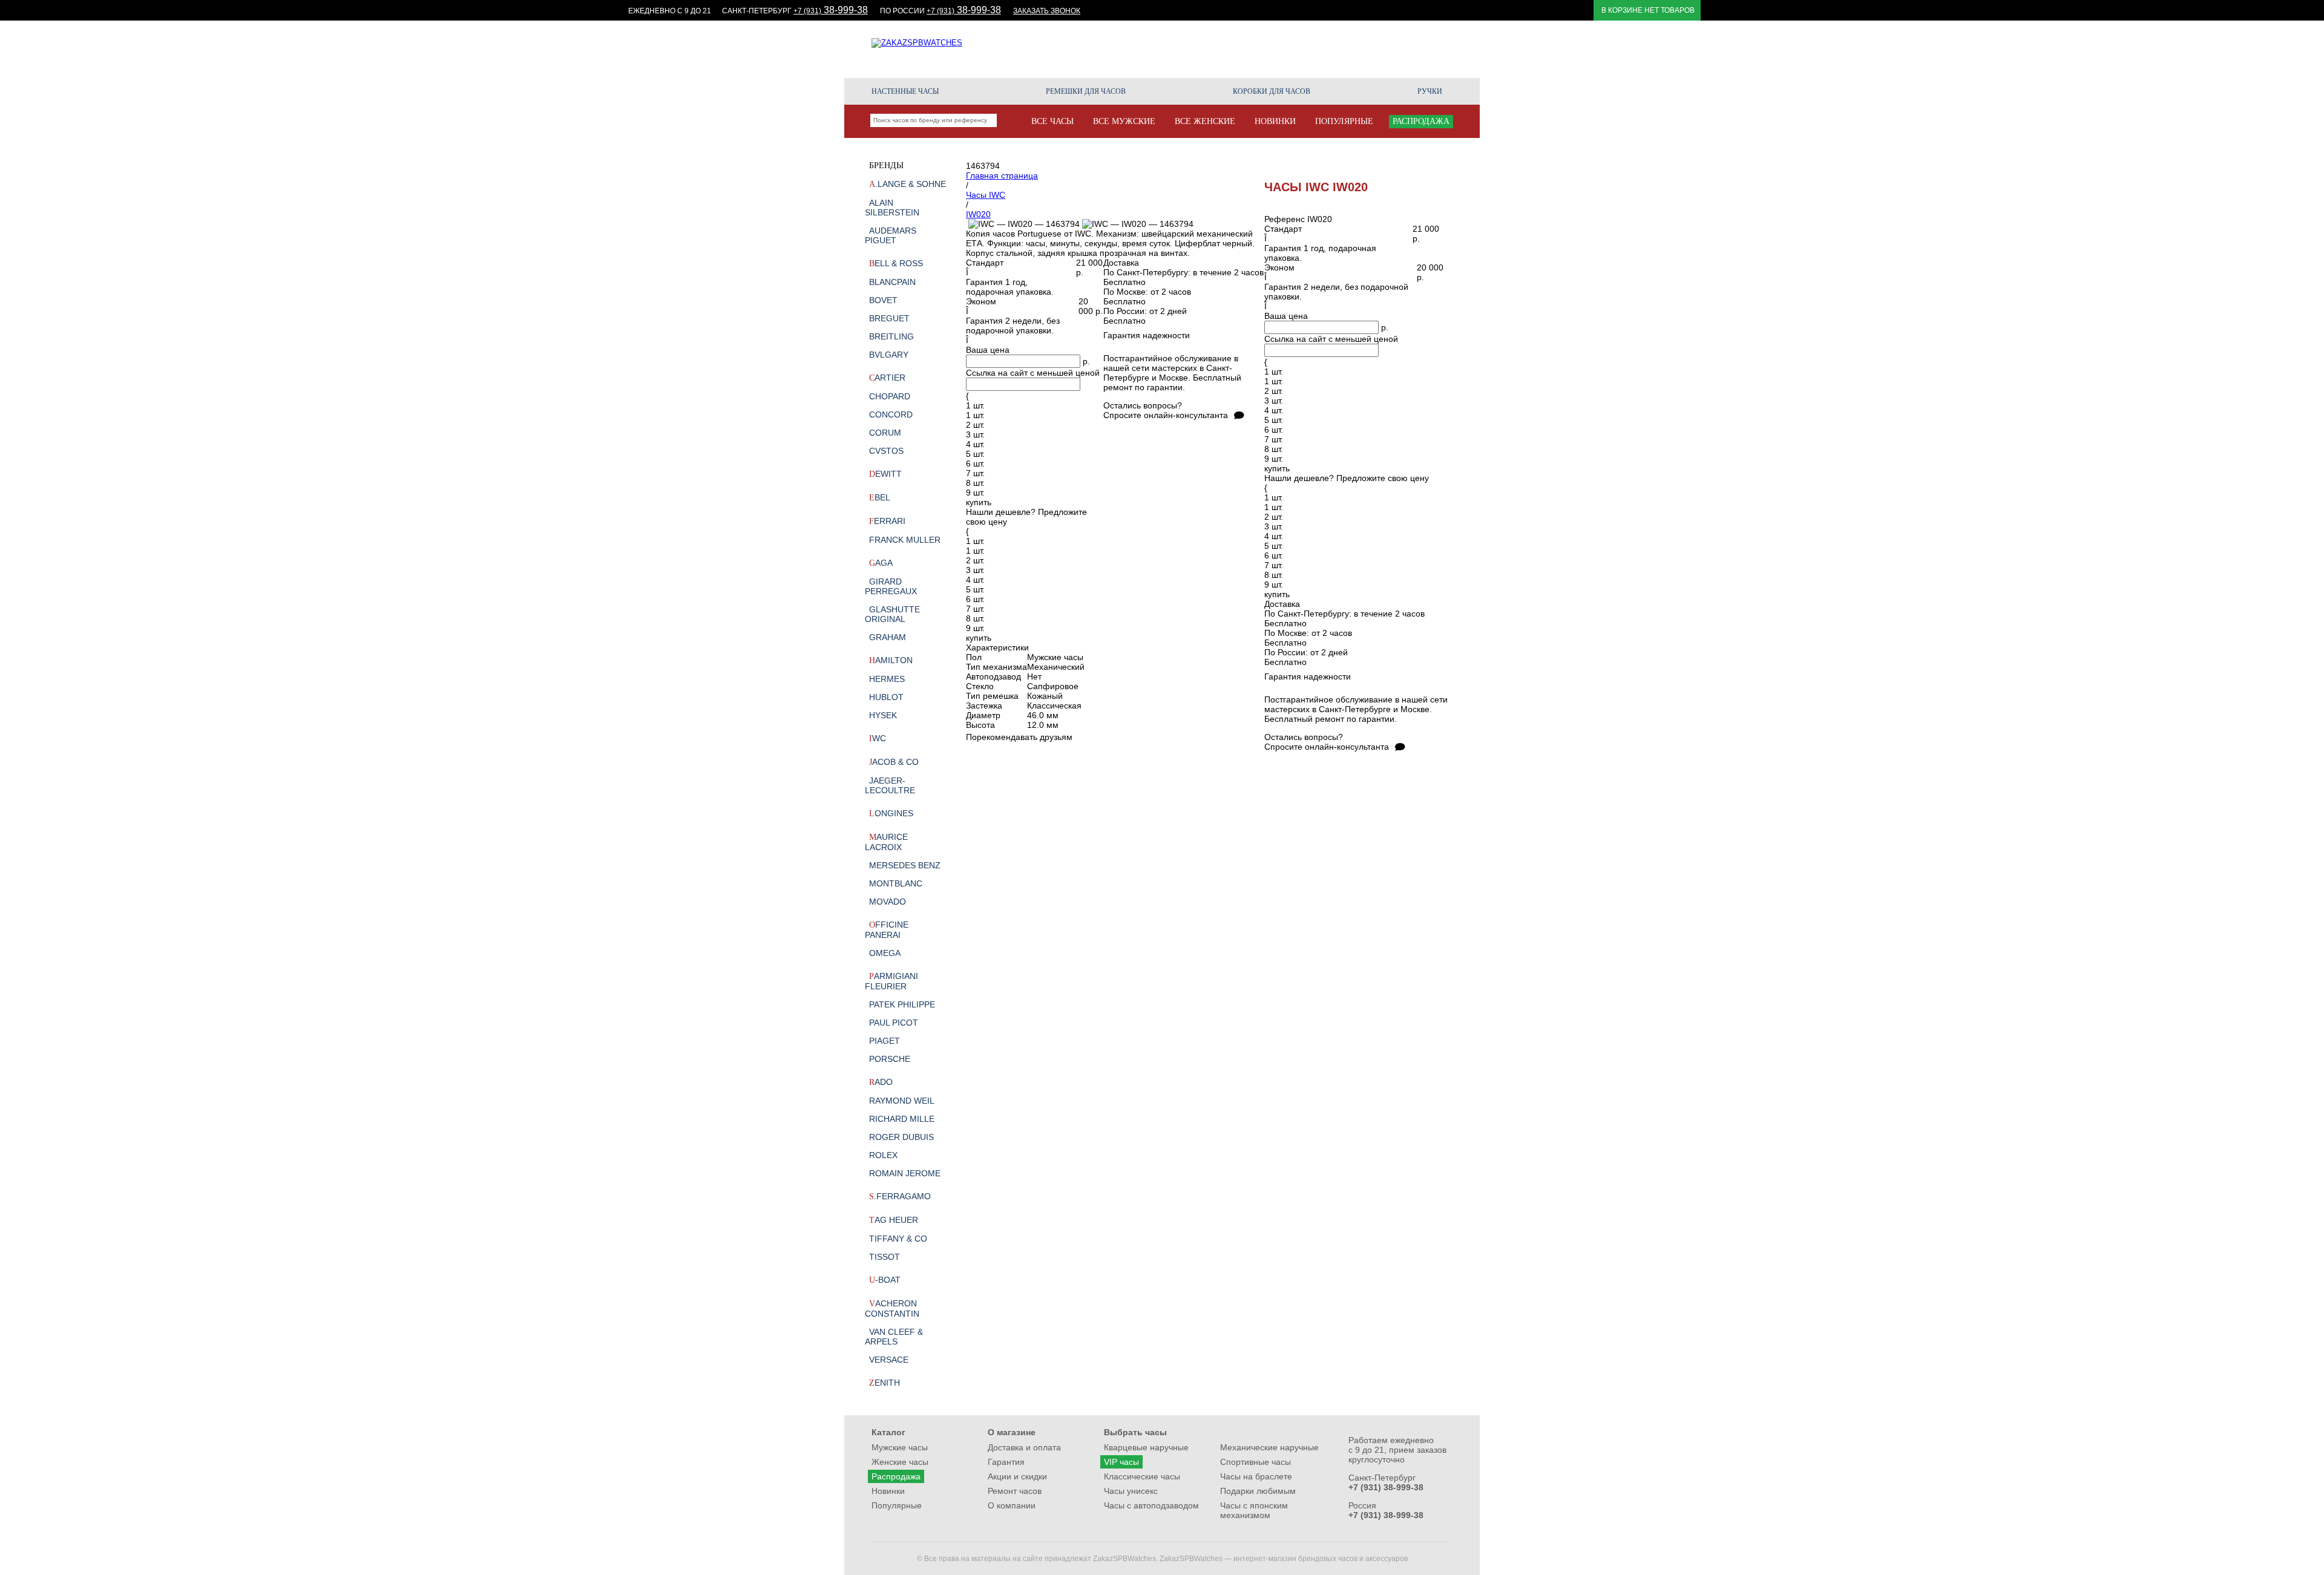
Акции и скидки (1192, 49)
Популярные (897, 1505)
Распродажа (896, 1476)
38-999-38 (831, 10)
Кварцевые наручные (1146, 1447)
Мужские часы (900, 1447)
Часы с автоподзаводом (1151, 1505)
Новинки (888, 1491)
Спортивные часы (1256, 1462)
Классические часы (1142, 1476)
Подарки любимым (1258, 1491)
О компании (1430, 54)
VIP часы (1121, 1462)
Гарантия (1348, 49)
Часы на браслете (1256, 1476)
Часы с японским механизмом (1254, 1510)
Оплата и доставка (1278, 49)
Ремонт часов (1407, 49)
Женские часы (900, 1462)
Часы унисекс (1131, 1491)
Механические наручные (1269, 1447)
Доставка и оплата (1024, 1447)
